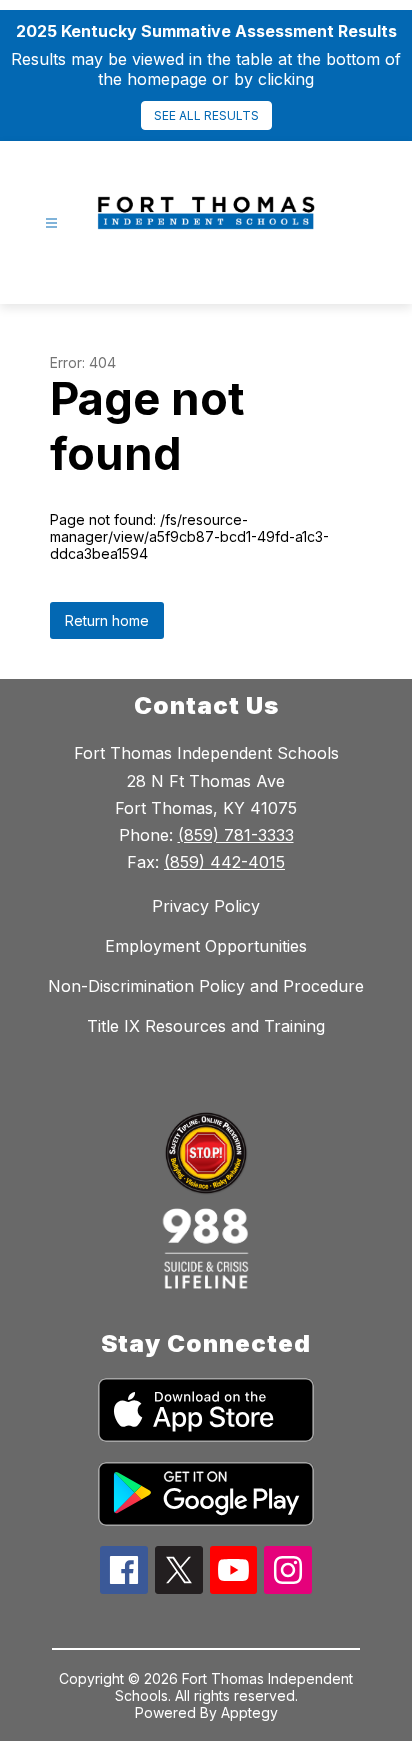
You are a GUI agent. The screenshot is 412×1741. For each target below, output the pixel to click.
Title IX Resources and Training (206, 1026)
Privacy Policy (206, 906)
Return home (107, 620)
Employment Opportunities (206, 946)
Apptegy (249, 1712)
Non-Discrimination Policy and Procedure (206, 986)
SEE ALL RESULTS (206, 115)
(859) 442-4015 (224, 862)
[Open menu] (51, 223)
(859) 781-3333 (236, 835)
